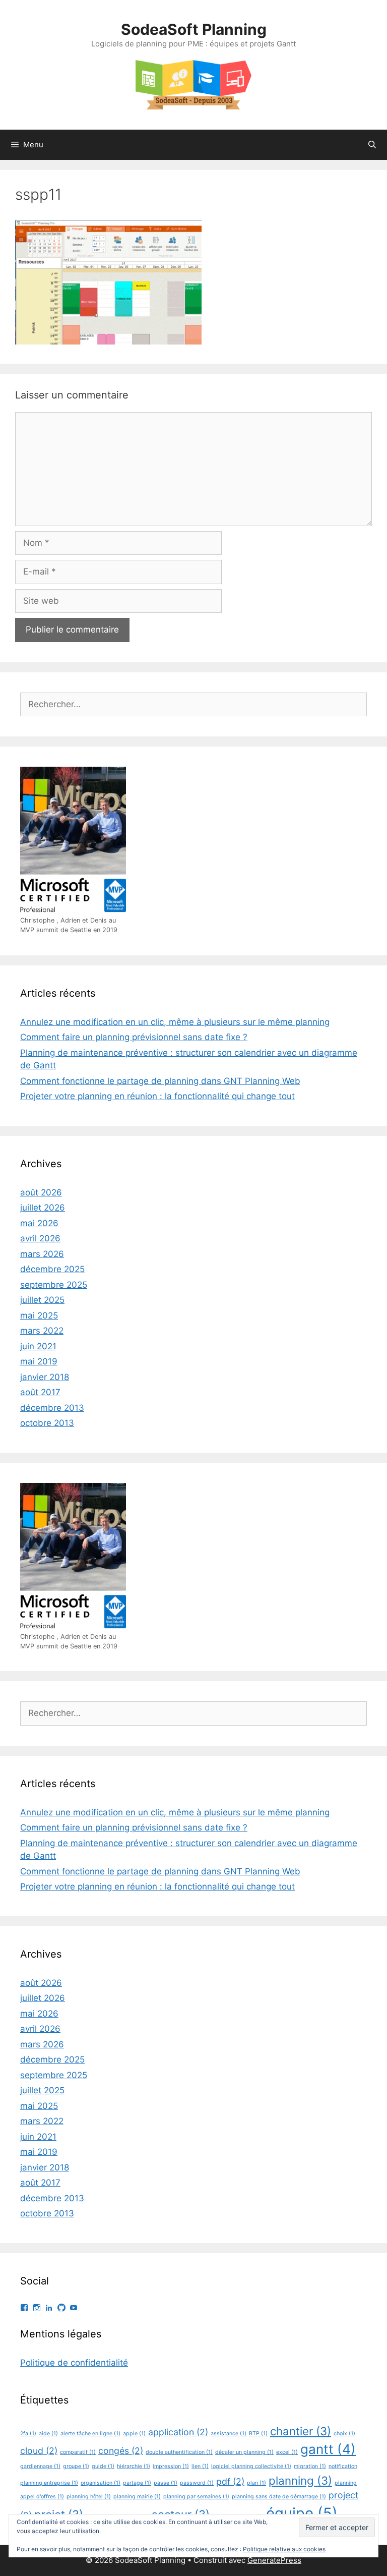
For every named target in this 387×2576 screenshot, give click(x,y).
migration (310, 2466)
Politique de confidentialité (74, 2363)
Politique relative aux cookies (284, 2549)
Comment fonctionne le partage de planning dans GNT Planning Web (160, 1081)
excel (287, 2452)
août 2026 (41, 1192)
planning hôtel (89, 2497)
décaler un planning (244, 2452)
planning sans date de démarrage (279, 2497)
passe (166, 2483)
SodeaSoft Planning (194, 29)
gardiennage (40, 2466)
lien (200, 2466)
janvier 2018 (45, 1377)
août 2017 (40, 1392)
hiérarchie (134, 2466)
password (197, 2483)
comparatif (78, 2452)
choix (344, 2434)
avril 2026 (40, 1238)
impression (171, 2466)
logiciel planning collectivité (251, 2466)
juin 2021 (38, 1346)
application (178, 2432)
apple (134, 2434)
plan (256, 2483)
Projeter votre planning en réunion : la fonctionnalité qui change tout (157, 1096)
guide (103, 2466)
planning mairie (137, 2497)
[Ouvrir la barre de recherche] (372, 145)
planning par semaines (196, 2497)
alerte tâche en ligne (90, 2434)
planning (300, 2480)
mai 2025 (39, 1315)
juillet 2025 (42, 1300)
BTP (258, 2434)
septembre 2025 (54, 1285)
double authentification (179, 2452)
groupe (76, 2466)
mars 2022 (42, 1331)
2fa (28, 2434)
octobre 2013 (47, 1423)
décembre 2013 (52, 1408)
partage (137, 2483)
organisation (101, 2483)
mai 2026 (39, 1223)
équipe (302, 2513)
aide (48, 2434)
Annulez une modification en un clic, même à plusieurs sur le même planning (175, 1022)
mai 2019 (39, 1361)
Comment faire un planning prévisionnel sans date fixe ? (134, 1037)
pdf (230, 2481)
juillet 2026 (43, 1208)
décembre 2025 (52, 1269)
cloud (39, 2451)
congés (121, 2451)
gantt (328, 2449)
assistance (229, 2434)
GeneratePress (274, 2560)
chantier (301, 2431)
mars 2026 (42, 1254)
